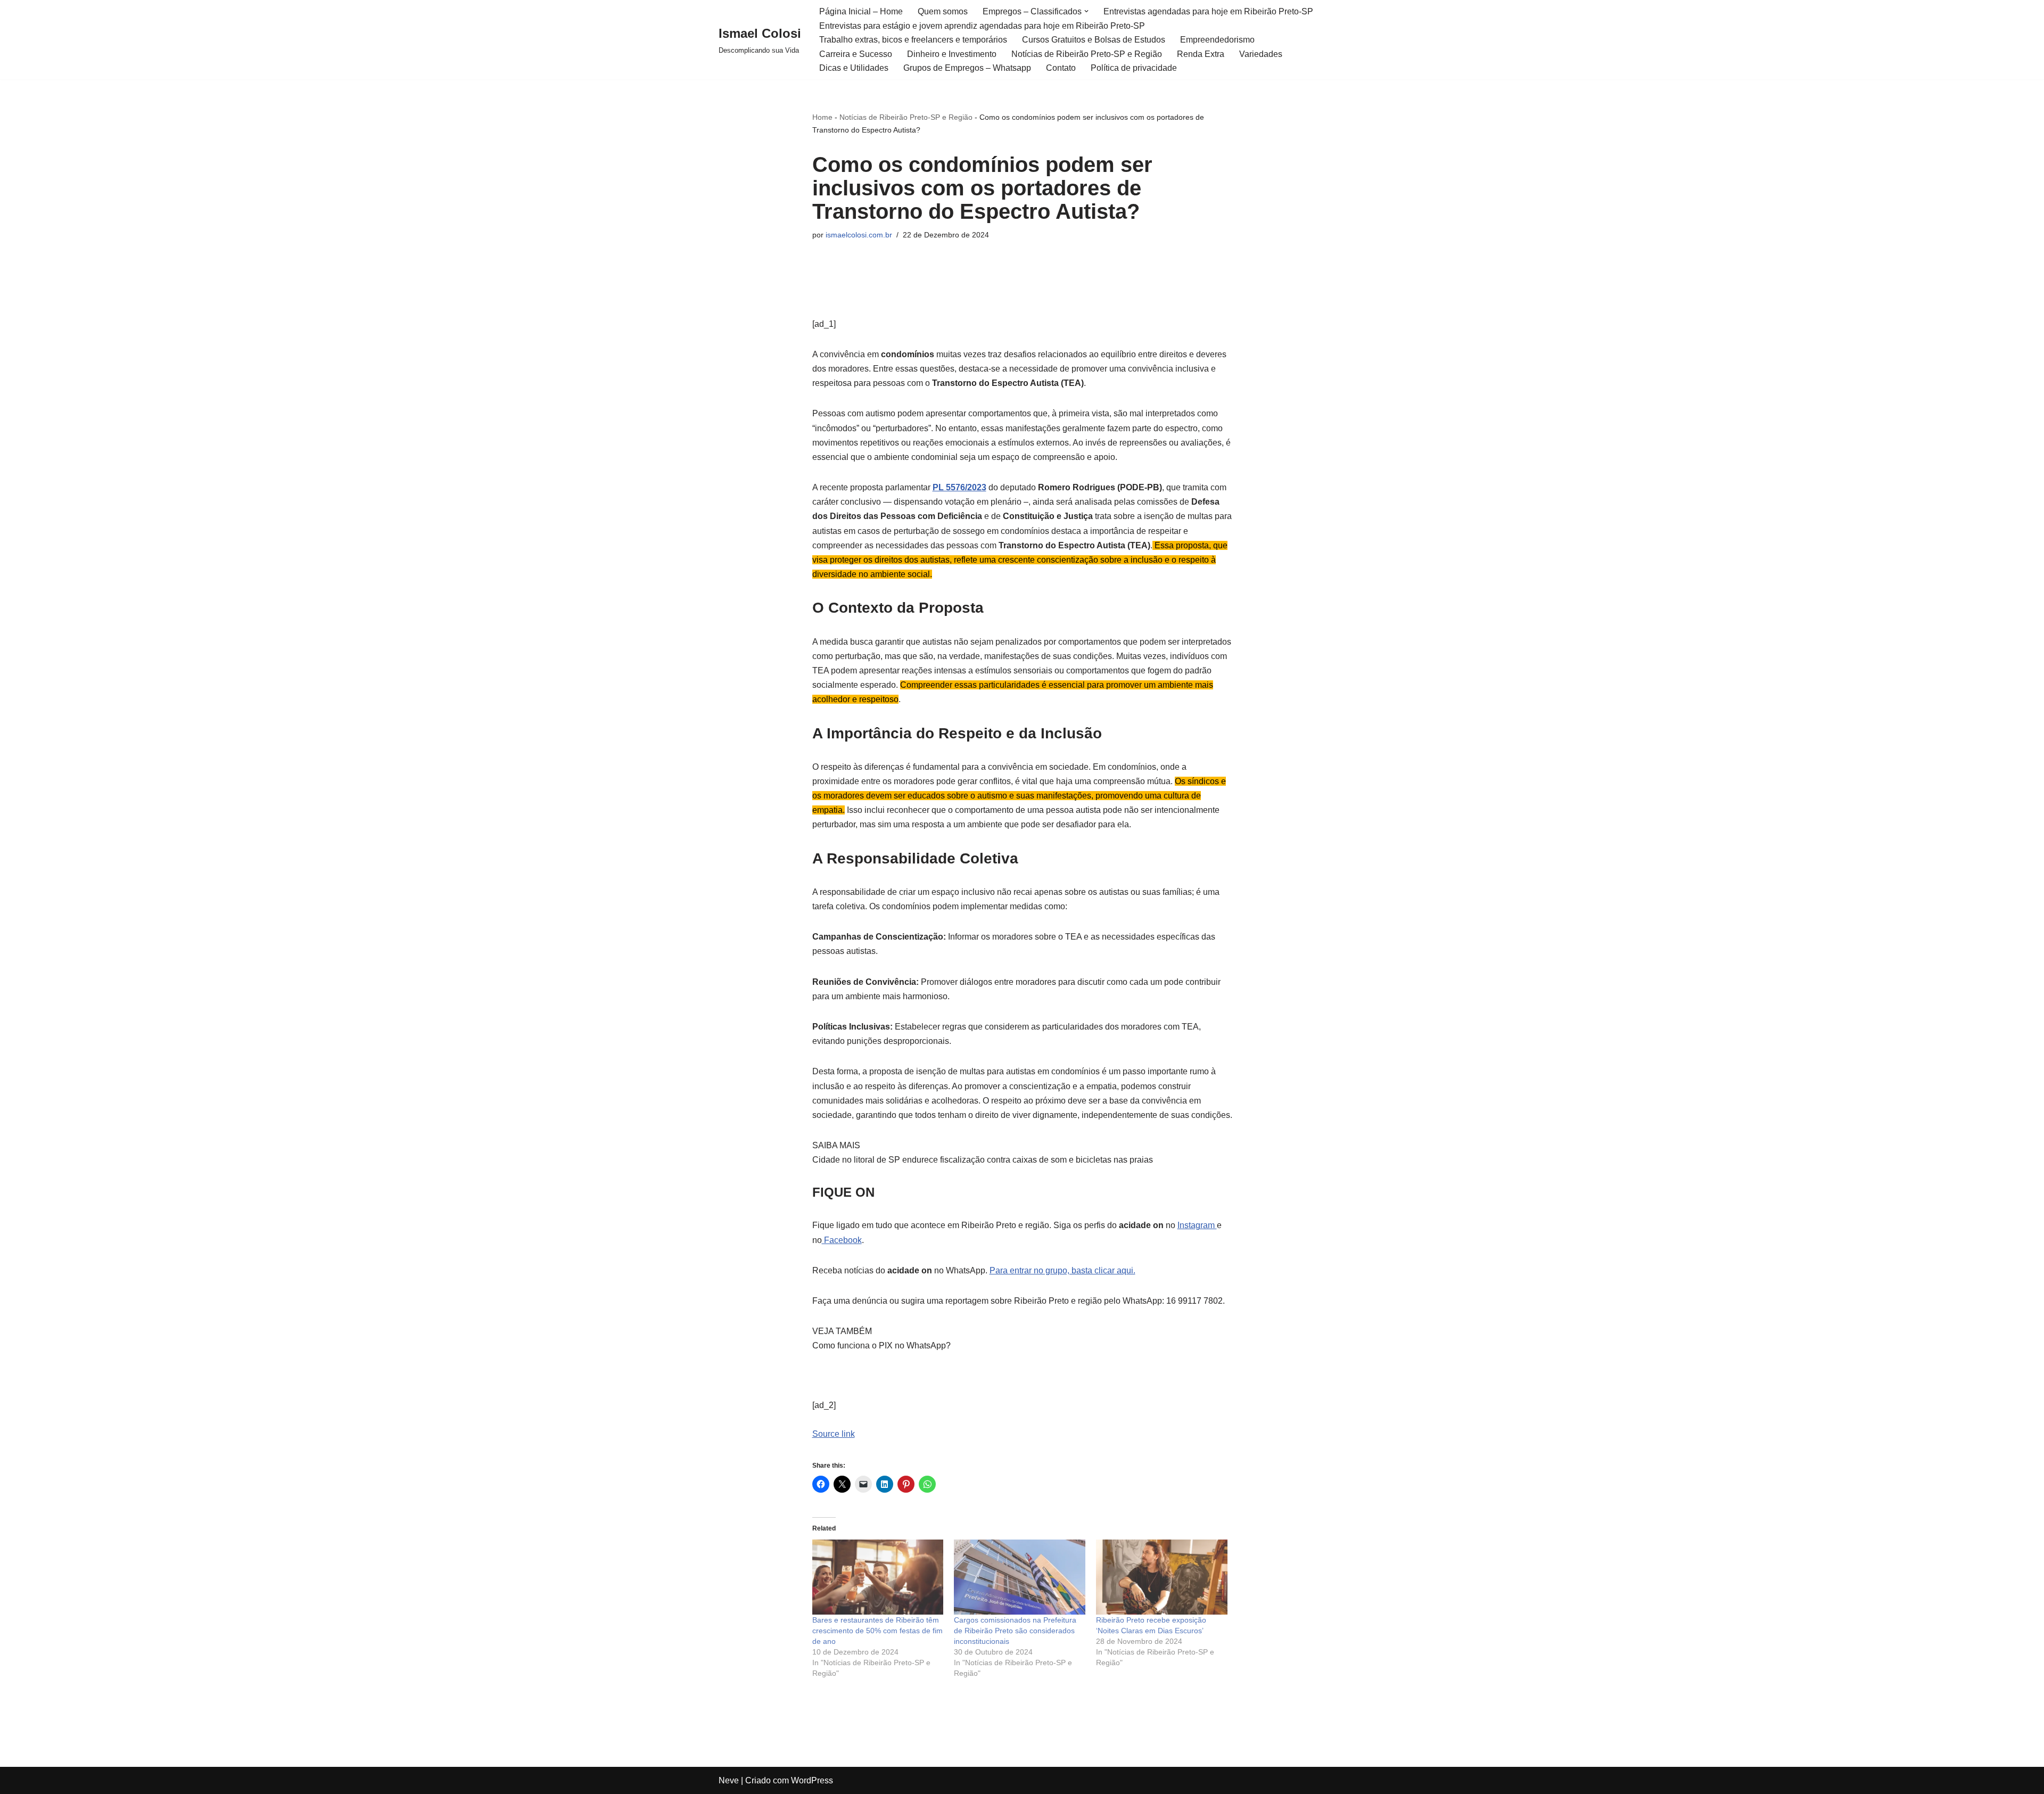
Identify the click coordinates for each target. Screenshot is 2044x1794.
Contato (1061, 68)
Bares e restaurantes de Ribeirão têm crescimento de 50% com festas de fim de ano (877, 1631)
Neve (729, 1780)
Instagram (1197, 1225)
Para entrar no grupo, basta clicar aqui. (1062, 1270)
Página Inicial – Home (861, 11)
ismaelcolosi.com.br (859, 235)
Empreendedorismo (1217, 40)
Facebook (842, 1240)
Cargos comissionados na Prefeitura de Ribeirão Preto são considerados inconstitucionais (1015, 1631)
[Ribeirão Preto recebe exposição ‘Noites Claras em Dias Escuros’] (1162, 1577)
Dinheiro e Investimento (952, 54)
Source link (834, 1434)
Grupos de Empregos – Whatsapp (967, 68)
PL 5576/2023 (959, 487)
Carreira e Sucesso (856, 54)
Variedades (1261, 54)
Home (822, 117)
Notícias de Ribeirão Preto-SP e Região (1087, 54)
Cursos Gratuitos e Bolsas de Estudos (1094, 40)
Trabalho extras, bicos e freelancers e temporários (913, 40)
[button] (1086, 11)
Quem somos (943, 11)
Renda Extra (1201, 54)
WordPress (812, 1780)
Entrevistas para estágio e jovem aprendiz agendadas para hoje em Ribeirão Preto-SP (982, 26)
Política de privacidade (1134, 68)
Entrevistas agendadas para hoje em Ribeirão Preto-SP (1208, 11)
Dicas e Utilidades (854, 68)
